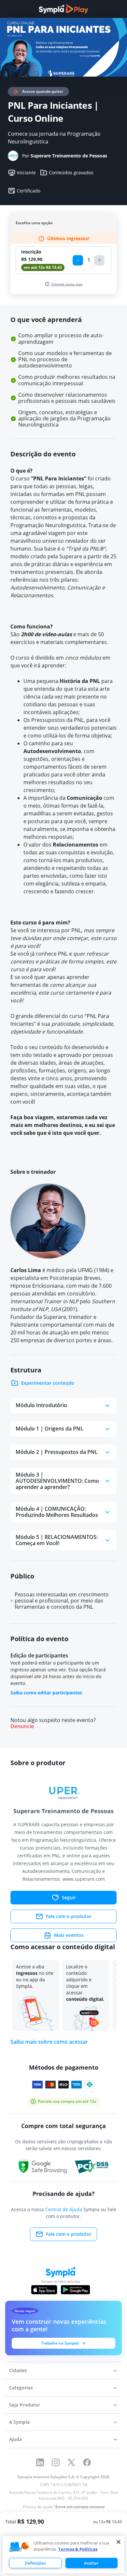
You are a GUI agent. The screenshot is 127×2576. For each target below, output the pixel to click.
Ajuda (15, 2439)
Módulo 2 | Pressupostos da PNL (57, 1452)
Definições (35, 2563)
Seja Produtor (25, 2405)
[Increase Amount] (99, 260)
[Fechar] (119, 2542)
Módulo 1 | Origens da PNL (49, 1429)
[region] (63, 2555)
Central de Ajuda (64, 2209)
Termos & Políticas (78, 2549)
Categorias (21, 2388)
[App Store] (44, 2290)
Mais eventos (69, 1935)
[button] (19, 2547)
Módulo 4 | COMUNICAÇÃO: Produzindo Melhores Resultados (57, 1512)
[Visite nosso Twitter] (71, 2462)
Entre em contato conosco (80, 2507)
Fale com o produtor (69, 1916)
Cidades (18, 2370)
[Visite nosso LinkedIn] (40, 2462)
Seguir (69, 1897)
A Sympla (19, 2422)
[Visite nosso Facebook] (87, 2462)
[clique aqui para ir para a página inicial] (63, 9)
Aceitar (91, 2563)
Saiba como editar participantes (46, 1693)
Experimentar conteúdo (48, 1383)
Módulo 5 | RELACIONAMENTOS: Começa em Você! (57, 1540)
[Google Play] (75, 2290)
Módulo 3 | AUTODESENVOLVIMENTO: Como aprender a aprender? (57, 1481)
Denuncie (22, 1726)
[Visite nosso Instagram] (56, 2462)
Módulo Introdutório (41, 1405)
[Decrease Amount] (78, 260)
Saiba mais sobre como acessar (49, 2042)
